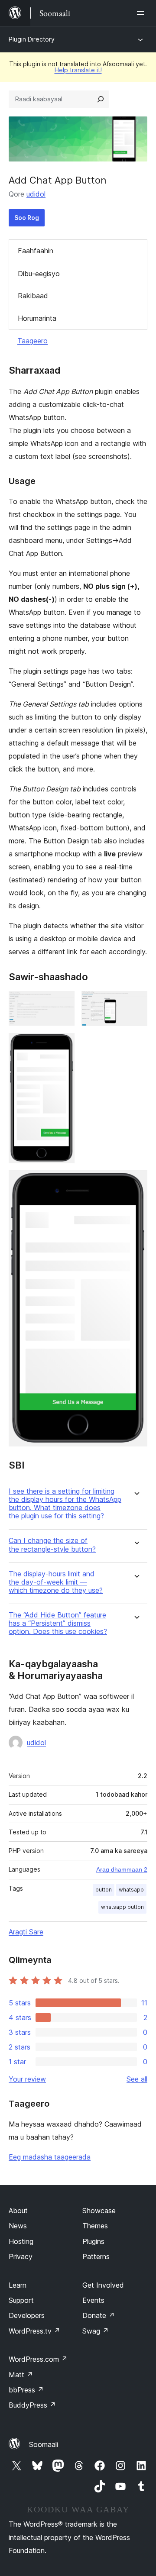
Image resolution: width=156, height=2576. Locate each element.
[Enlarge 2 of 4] (136, 1003)
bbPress (26, 2390)
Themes (95, 2226)
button (104, 1890)
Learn (18, 2285)
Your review (27, 2079)
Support (21, 2300)
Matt (21, 2375)
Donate (99, 2315)
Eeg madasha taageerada (50, 2157)
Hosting (21, 2241)
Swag (96, 2331)
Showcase (99, 2211)
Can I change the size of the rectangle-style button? (52, 1545)
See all (137, 2079)
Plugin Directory (32, 39)
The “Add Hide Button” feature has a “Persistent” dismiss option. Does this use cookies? (58, 1623)
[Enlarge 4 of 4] (136, 1182)
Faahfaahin (36, 251)
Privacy (21, 2256)
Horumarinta (37, 318)
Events (93, 2300)
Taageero (32, 341)
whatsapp (131, 1890)
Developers (27, 2315)
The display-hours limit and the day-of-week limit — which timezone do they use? (56, 1582)
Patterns (96, 2256)
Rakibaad (33, 296)
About (18, 2211)
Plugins (93, 2241)
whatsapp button (122, 1907)
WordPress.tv (34, 2331)
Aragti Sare (26, 1932)
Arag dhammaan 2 (122, 1869)
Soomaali (44, 2444)
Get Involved (103, 2285)
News (18, 2226)
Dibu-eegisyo (39, 274)
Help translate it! (78, 70)
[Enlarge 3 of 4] (63, 1045)
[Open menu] (142, 13)
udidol (36, 194)
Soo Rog (27, 218)
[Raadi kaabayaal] (101, 99)
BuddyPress (32, 2405)
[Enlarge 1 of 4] (63, 1003)
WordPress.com (38, 2359)
